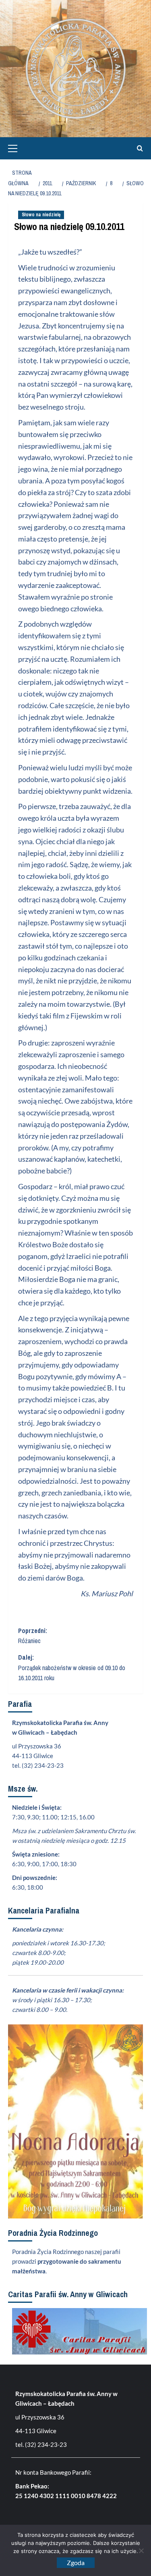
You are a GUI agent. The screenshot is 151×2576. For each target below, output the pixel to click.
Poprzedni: (33, 1636)
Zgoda (76, 2562)
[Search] (138, 148)
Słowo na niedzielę (41, 215)
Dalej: (72, 1667)
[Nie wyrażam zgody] (141, 2551)
